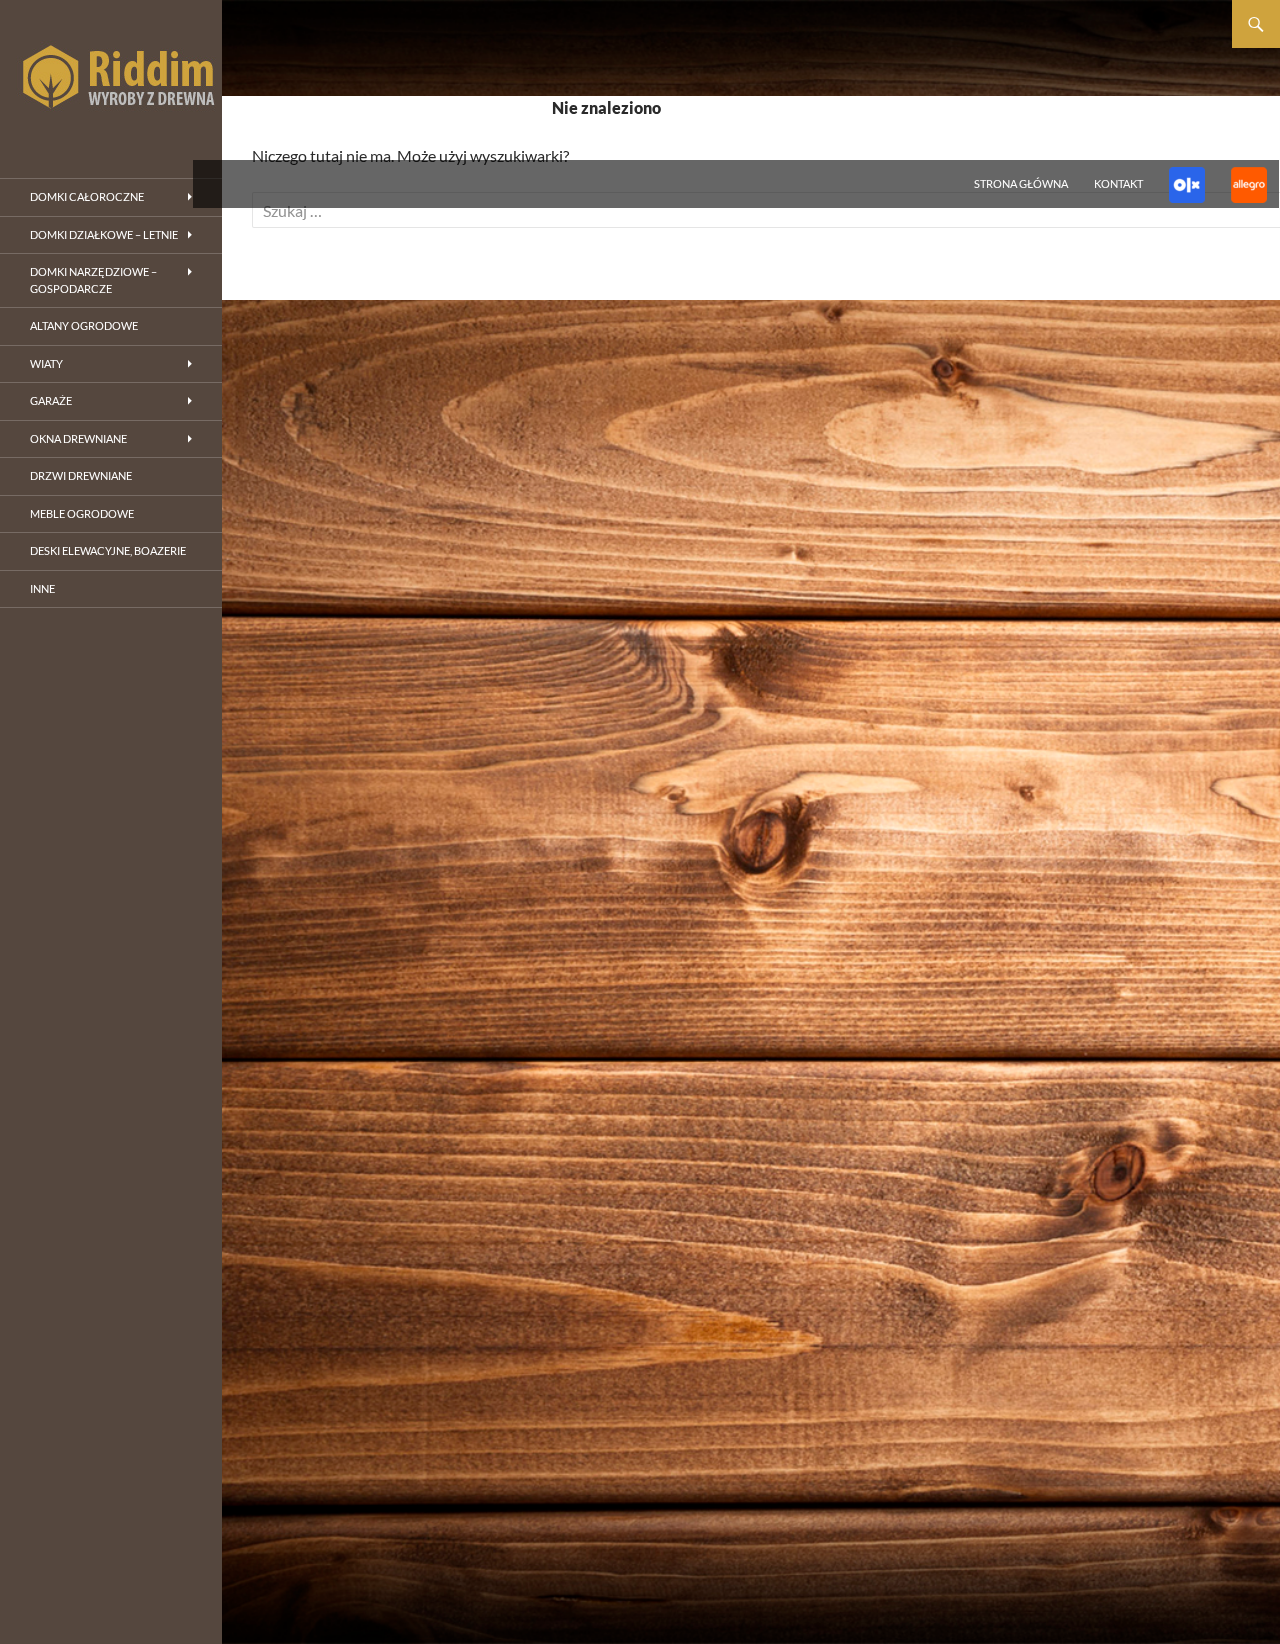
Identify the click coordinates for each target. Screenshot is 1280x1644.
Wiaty (46, 363)
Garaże (51, 400)
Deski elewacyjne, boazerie (108, 550)
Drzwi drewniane (81, 475)
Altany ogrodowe (84, 325)
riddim (111, 80)
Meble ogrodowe (82, 513)
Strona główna (1021, 183)
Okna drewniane (78, 438)
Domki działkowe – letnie (104, 234)
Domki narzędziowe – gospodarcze (93, 280)
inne (42, 588)
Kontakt (1118, 183)
